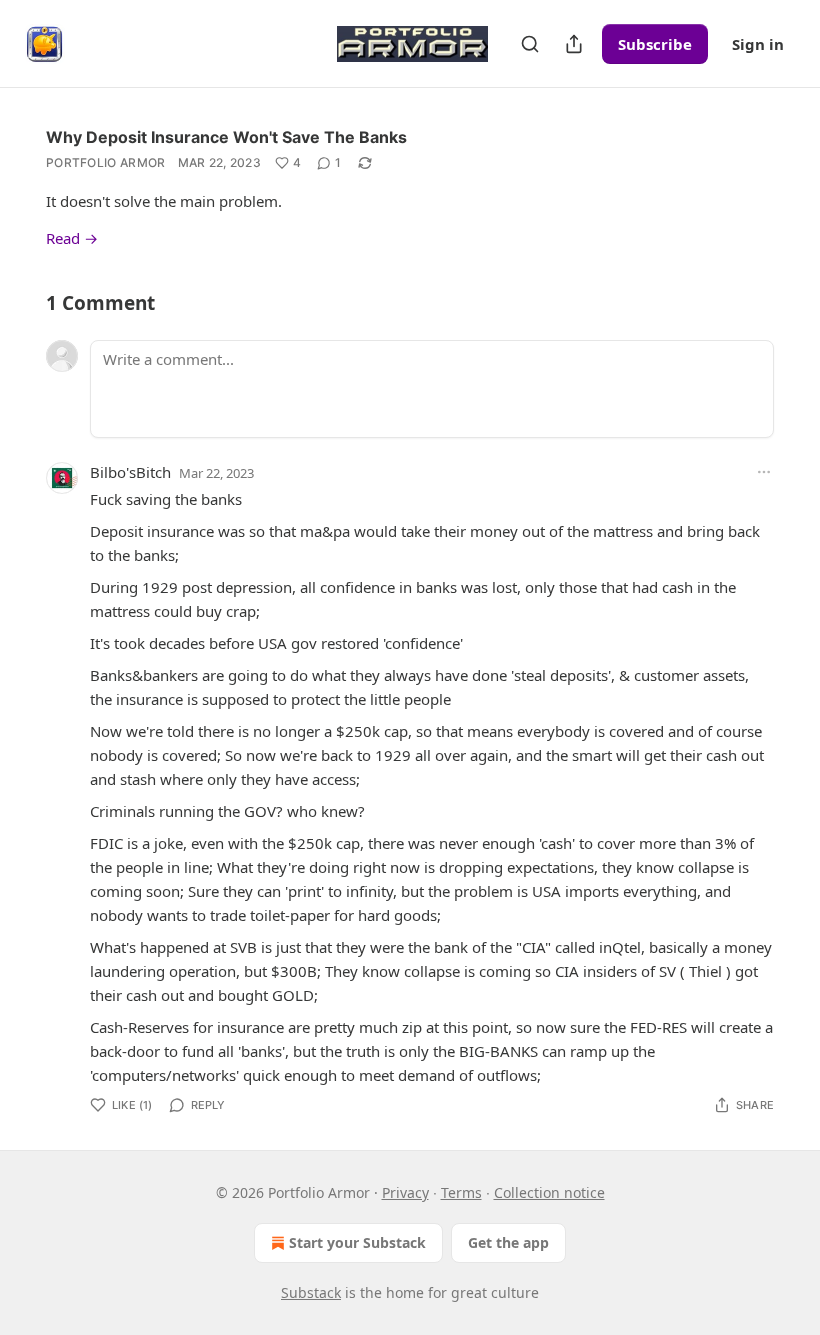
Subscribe (655, 44)
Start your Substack (357, 1242)
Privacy (405, 1192)
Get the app (508, 1242)
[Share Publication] (574, 44)
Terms (461, 1192)
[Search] (530, 44)
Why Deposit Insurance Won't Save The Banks (226, 137)
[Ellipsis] (764, 472)
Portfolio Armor (106, 162)
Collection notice (549, 1192)
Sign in (758, 44)
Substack (311, 1292)
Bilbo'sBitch (130, 472)
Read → (72, 238)
